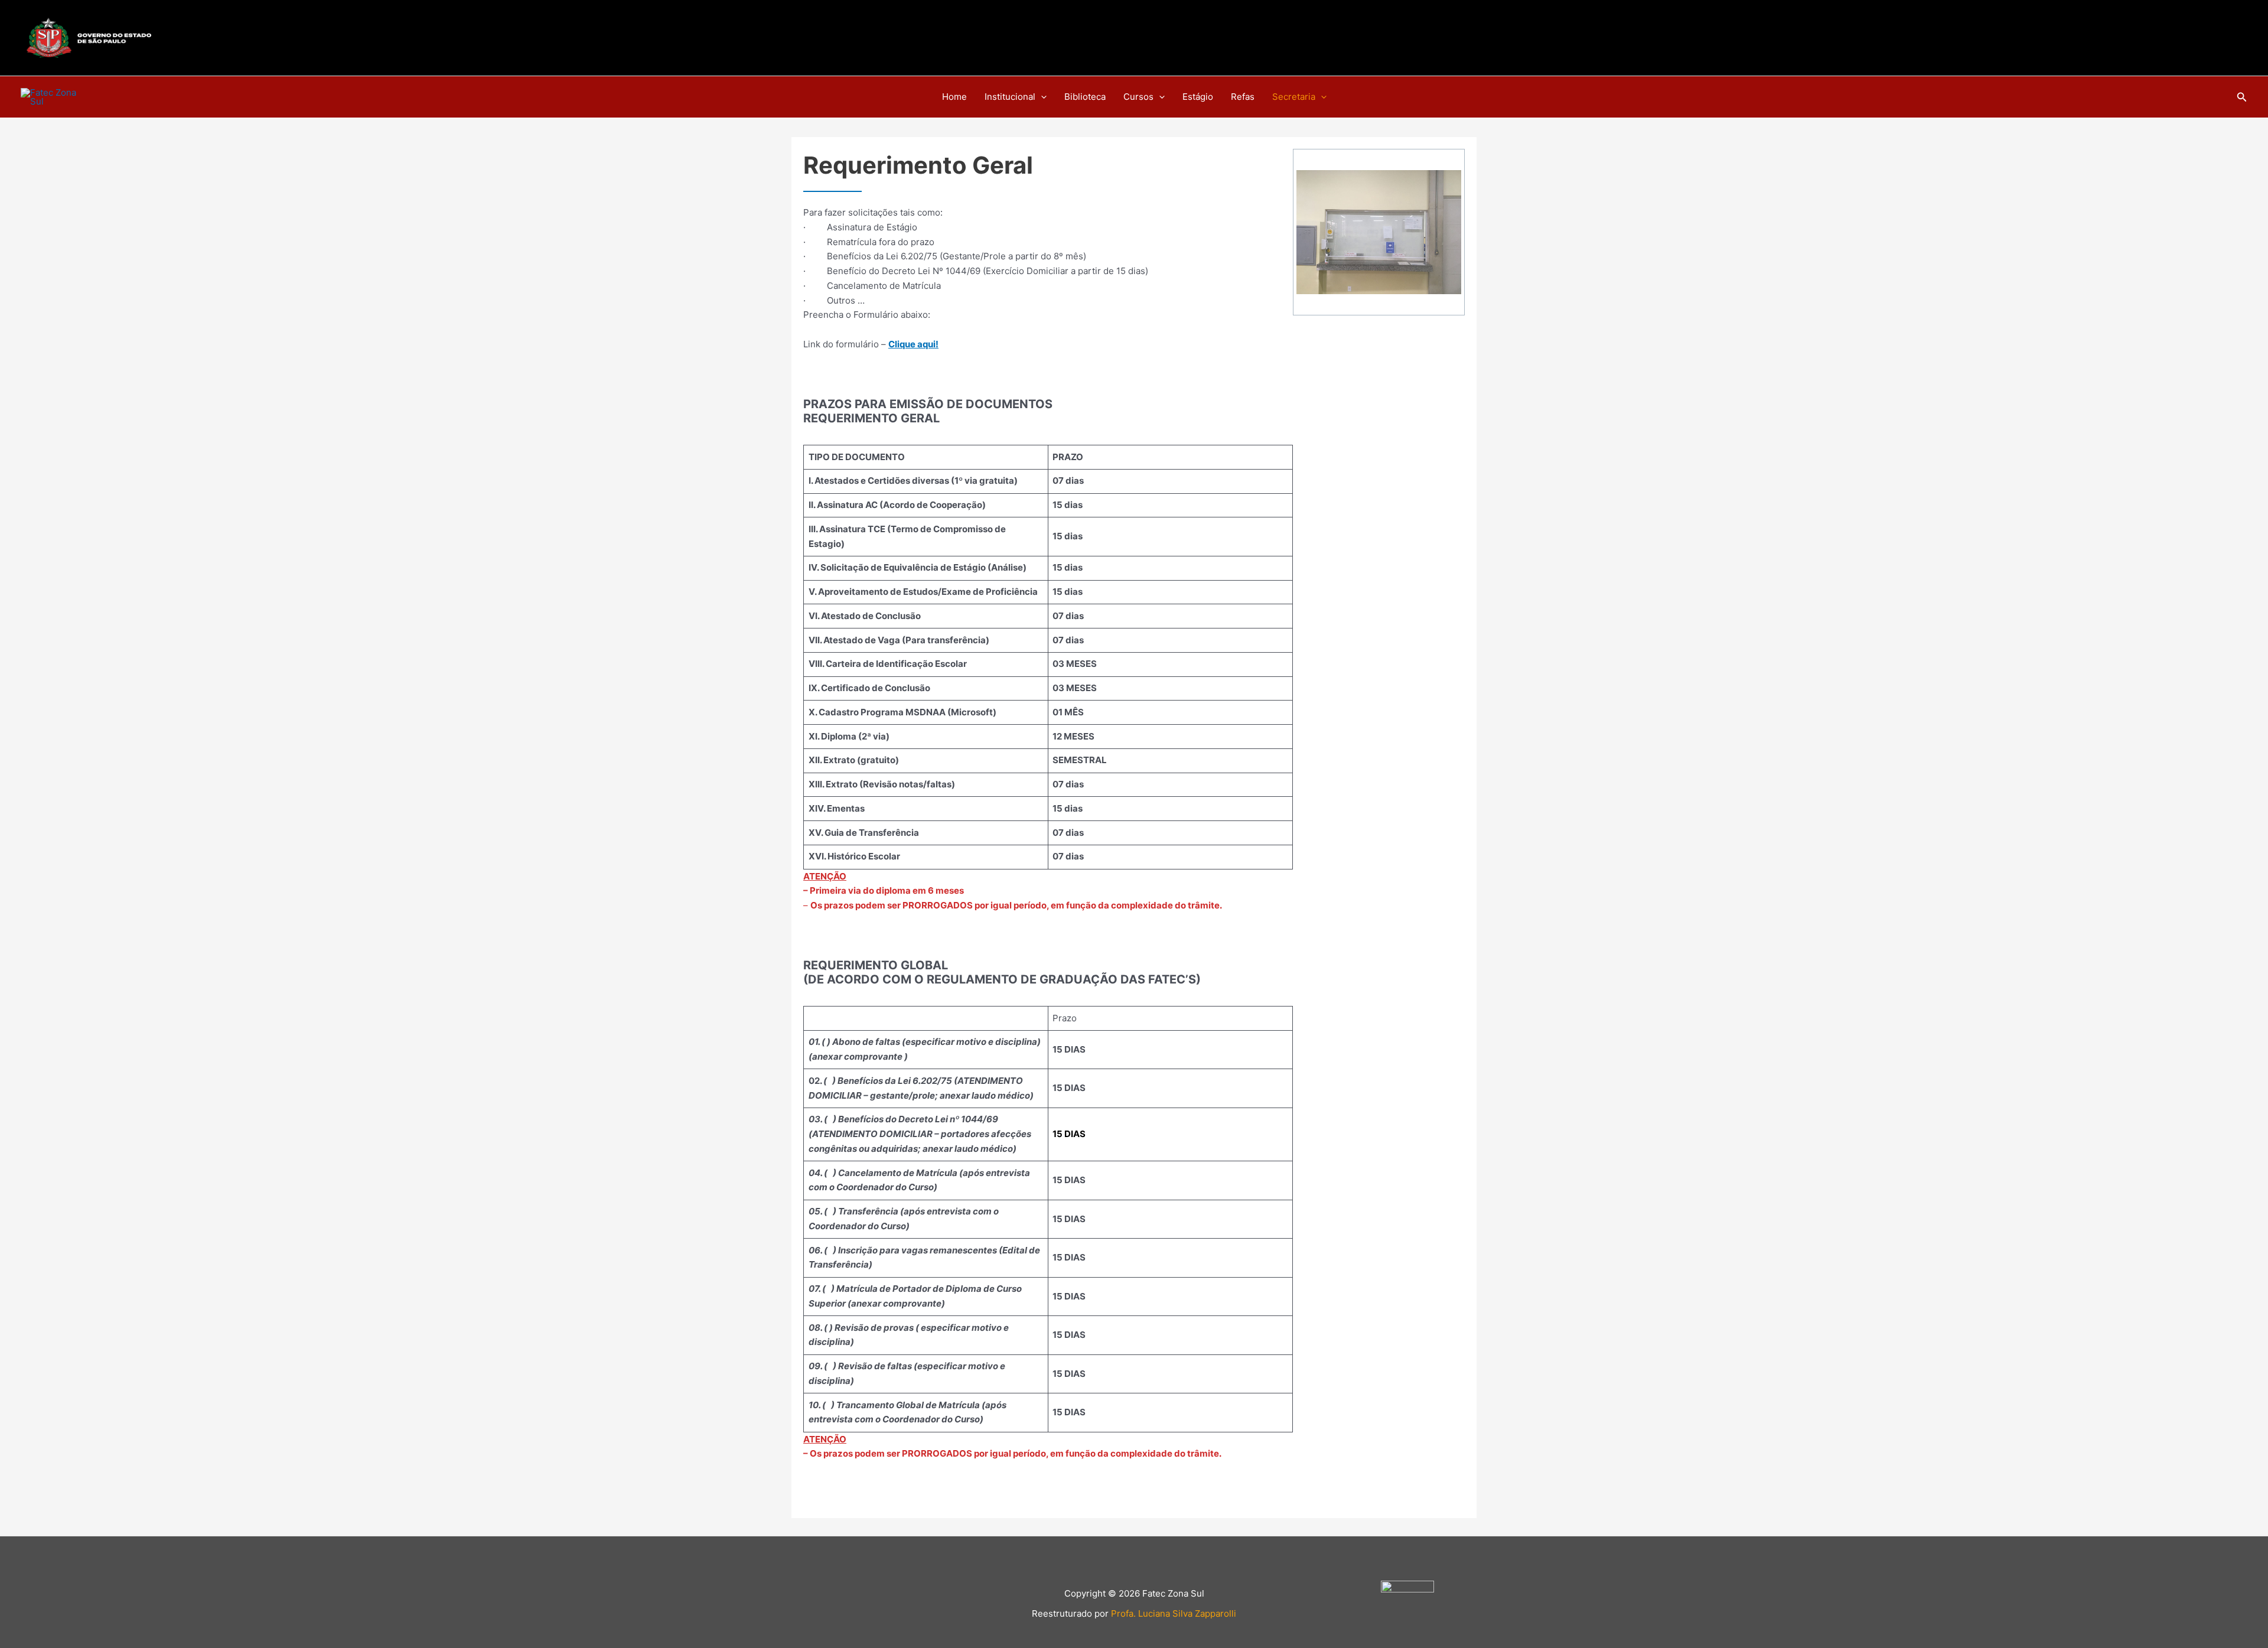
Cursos (1138, 97)
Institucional (1010, 97)
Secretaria (1294, 97)
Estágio (1198, 97)
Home (954, 97)
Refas (1243, 97)
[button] (1041, 97)
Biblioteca (1085, 97)
